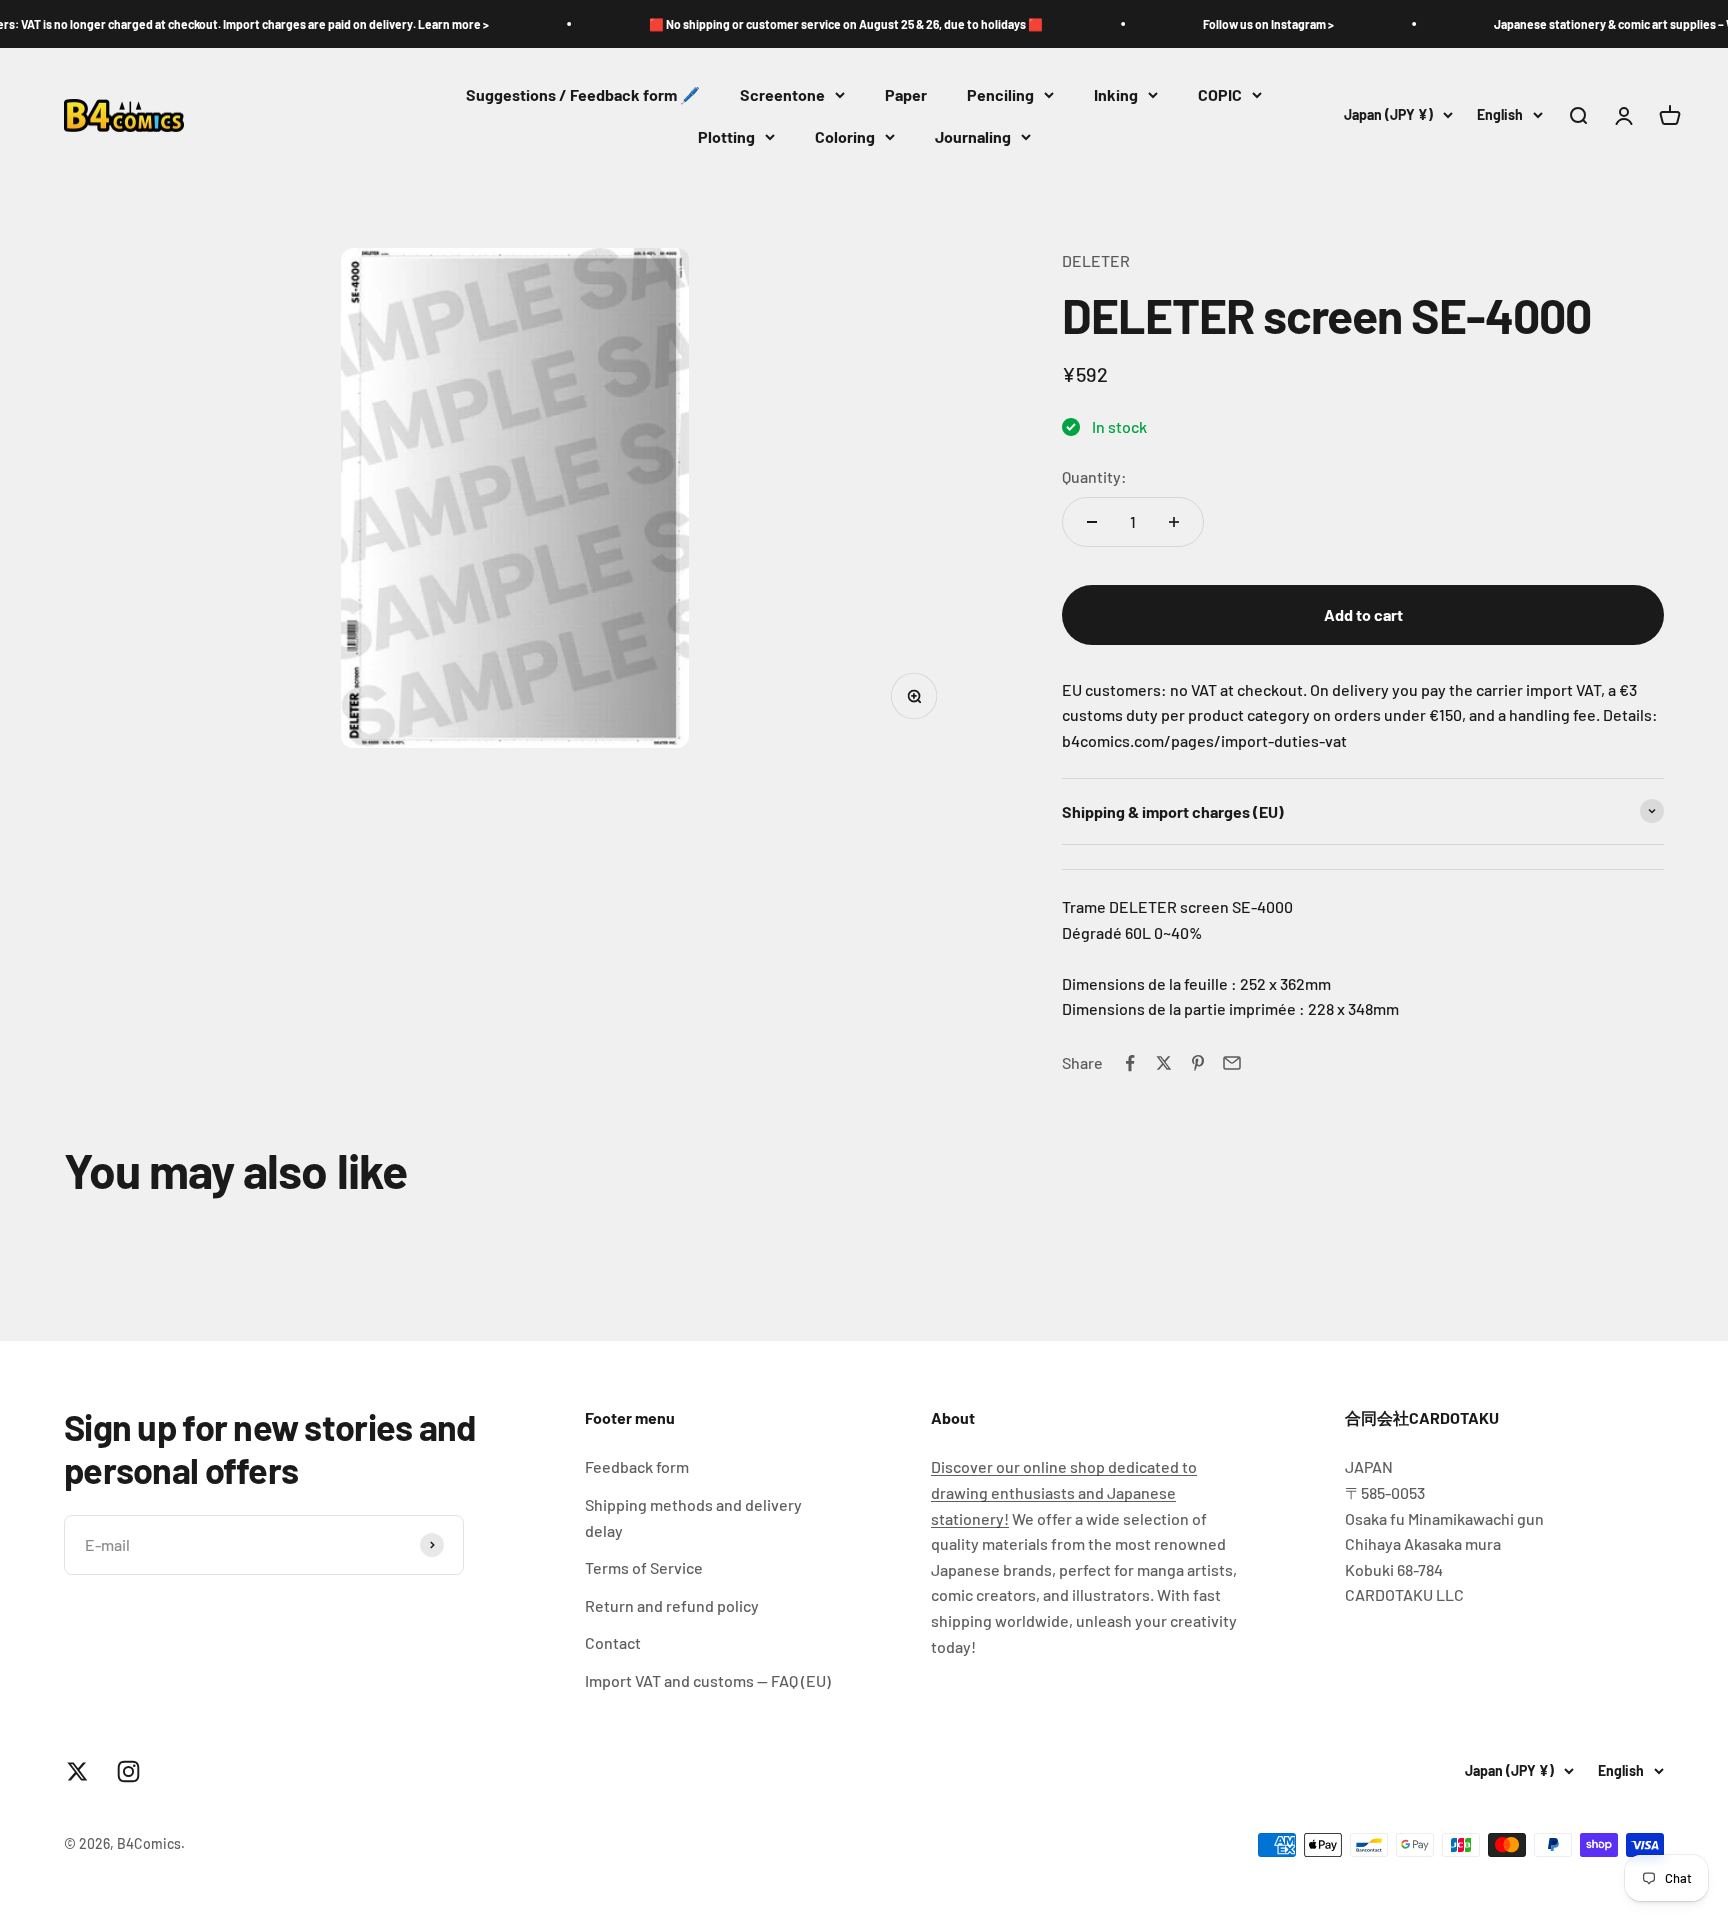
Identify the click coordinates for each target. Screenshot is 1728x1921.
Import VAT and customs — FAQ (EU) (708, 1680)
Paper (906, 94)
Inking (1116, 94)
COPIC (1220, 94)
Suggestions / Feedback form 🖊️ (583, 94)
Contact (613, 1642)
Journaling (973, 136)
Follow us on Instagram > (1222, 24)
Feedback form (637, 1466)
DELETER (1096, 260)
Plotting (726, 136)
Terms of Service (644, 1567)
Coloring (845, 136)
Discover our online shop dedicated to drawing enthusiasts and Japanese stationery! (1064, 1492)
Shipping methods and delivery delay (693, 1517)
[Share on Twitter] (1164, 1063)
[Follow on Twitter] (77, 1771)
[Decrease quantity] (1092, 522)
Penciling (1000, 94)
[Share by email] (1232, 1063)
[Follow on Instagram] (128, 1771)
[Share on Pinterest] (1198, 1063)
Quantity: (1094, 476)
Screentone (782, 94)
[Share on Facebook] (1130, 1063)
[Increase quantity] (1174, 522)
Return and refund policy (672, 1605)
